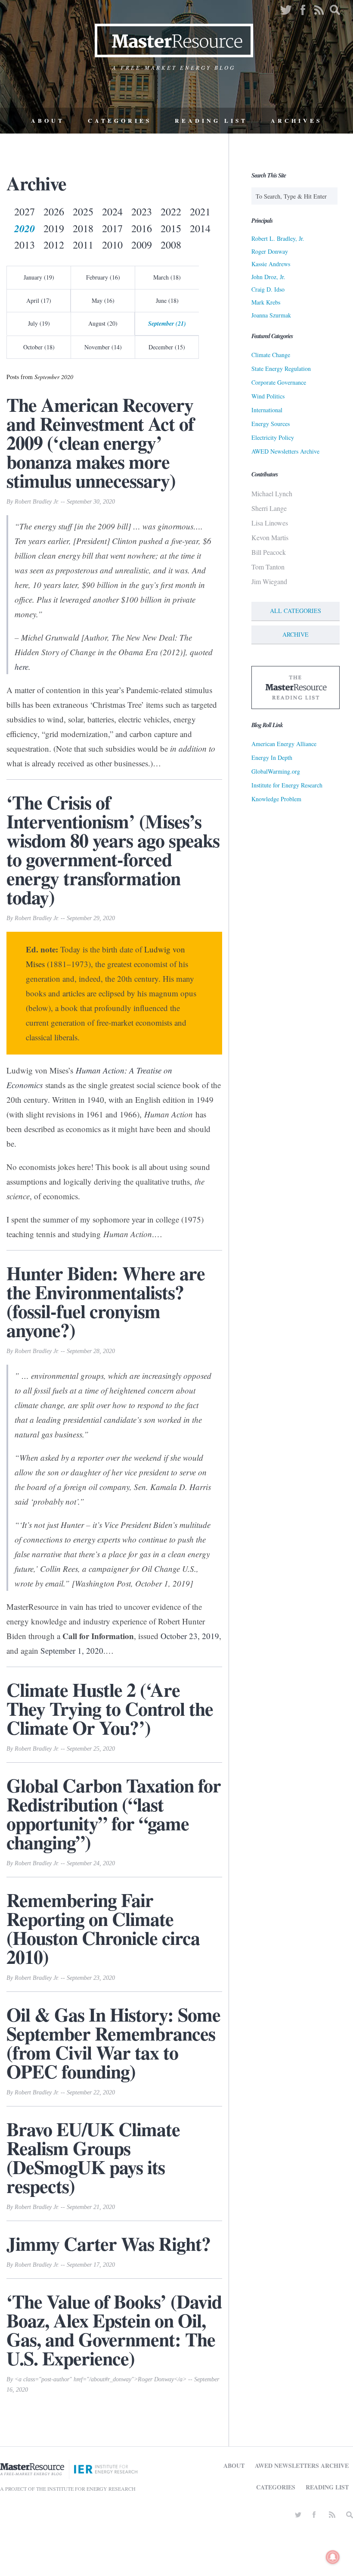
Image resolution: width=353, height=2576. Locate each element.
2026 (54, 212)
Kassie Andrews (271, 264)
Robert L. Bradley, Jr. (278, 238)
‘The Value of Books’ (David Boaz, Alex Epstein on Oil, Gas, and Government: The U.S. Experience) (114, 2330)
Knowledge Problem (276, 799)
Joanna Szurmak (271, 315)
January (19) (39, 277)
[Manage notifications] (333, 2557)
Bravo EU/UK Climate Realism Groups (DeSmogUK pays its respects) (93, 2157)
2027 (25, 212)
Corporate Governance (279, 382)
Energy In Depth (272, 758)
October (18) (39, 347)
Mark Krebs (266, 302)
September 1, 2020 (72, 1650)
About (48, 121)
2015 (171, 228)
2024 (112, 212)
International (267, 410)
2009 (142, 245)
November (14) (103, 347)
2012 (54, 245)
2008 (171, 245)
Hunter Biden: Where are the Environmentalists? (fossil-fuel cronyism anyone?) (106, 1301)
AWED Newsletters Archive (285, 451)
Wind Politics (268, 396)
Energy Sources (271, 424)
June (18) (167, 300)
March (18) (167, 277)
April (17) (39, 300)
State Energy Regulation (281, 369)
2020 (25, 228)
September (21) (167, 324)
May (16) (103, 300)
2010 (112, 245)
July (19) (39, 323)
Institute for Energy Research (287, 785)
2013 (25, 245)
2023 (142, 212)
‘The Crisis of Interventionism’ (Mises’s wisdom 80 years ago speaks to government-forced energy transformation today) (113, 849)
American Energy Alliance (284, 744)
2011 (83, 245)
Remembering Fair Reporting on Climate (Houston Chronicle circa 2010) (103, 1928)
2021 (200, 212)
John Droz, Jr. (268, 277)
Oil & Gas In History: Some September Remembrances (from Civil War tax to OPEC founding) (113, 2043)
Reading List (211, 121)
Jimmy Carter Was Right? (108, 2243)
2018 (83, 228)
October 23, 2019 (190, 1636)
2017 (112, 228)
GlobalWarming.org (276, 771)
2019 (54, 228)
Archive (296, 634)
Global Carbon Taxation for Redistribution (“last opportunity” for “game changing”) (114, 1814)
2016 (142, 228)
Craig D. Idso (268, 289)
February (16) (103, 277)
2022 (171, 212)
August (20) (103, 323)
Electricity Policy (273, 437)
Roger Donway (270, 251)
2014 (200, 228)
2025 (83, 212)
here (22, 667)
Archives (296, 121)
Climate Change (271, 355)
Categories (120, 121)
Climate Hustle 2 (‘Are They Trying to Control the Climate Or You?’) (110, 1708)
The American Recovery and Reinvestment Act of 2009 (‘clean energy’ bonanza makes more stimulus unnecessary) (100, 442)
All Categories (296, 611)
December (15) (167, 347)
